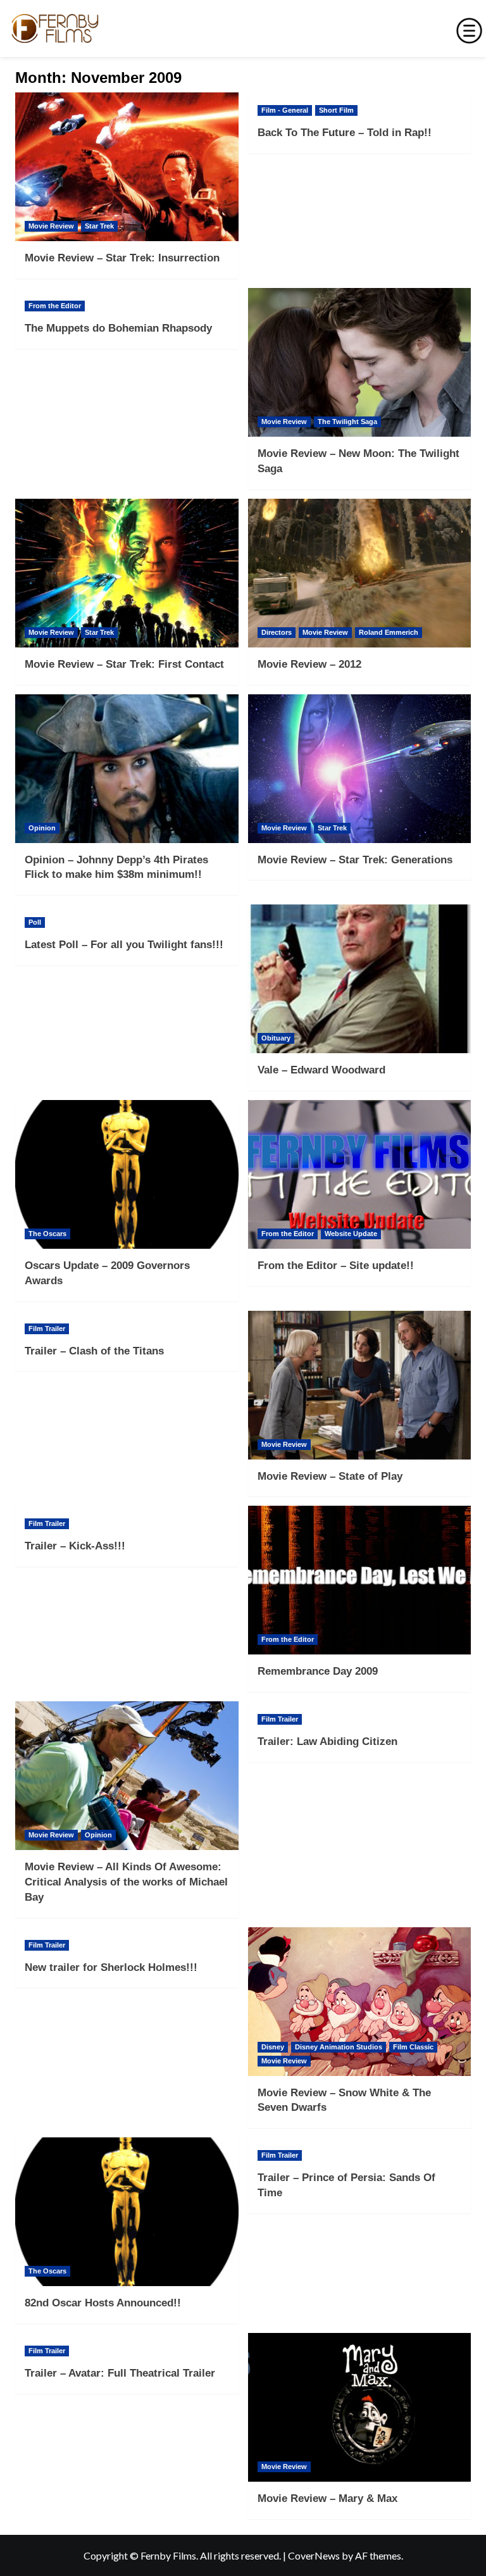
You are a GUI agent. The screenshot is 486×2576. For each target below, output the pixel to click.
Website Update (351, 1234)
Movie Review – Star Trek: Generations (355, 860)
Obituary (276, 1038)
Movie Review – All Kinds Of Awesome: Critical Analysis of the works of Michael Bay (126, 1882)
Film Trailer (47, 1329)
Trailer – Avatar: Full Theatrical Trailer (120, 2373)
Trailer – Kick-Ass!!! (75, 1546)
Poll (35, 922)
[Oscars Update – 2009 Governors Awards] (127, 1174)
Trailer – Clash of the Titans (94, 1351)
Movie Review (51, 226)
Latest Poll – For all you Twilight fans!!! (124, 945)
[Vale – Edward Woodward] (360, 979)
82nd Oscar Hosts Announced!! (103, 2303)
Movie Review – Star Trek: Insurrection (122, 258)
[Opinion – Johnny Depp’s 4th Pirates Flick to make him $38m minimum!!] (127, 769)
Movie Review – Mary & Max (327, 2498)
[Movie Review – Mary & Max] (360, 2407)
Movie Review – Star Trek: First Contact (124, 664)
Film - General (285, 110)
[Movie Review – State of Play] (360, 1385)
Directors (277, 632)
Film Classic (413, 2047)
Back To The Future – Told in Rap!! (345, 133)
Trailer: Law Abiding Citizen (327, 1741)
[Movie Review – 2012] (360, 573)
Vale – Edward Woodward (321, 1070)
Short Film (336, 110)
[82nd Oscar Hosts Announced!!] (127, 2212)
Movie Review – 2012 (309, 664)
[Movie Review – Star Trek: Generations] (360, 769)
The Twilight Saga (347, 422)
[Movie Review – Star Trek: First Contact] (127, 573)
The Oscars (47, 1234)
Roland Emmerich (389, 632)
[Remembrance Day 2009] (360, 1580)
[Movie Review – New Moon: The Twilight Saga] (360, 362)
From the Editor (55, 306)
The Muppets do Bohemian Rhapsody (118, 328)
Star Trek (99, 226)
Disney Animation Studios (339, 2047)
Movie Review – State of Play (330, 1476)
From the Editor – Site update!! (336, 1266)
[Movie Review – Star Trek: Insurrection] (127, 167)
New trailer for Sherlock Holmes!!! (111, 1967)
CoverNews (314, 2555)
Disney (273, 2047)
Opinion (42, 828)
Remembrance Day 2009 (318, 1671)
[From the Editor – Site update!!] (360, 1174)
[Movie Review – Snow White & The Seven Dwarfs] (360, 2002)
